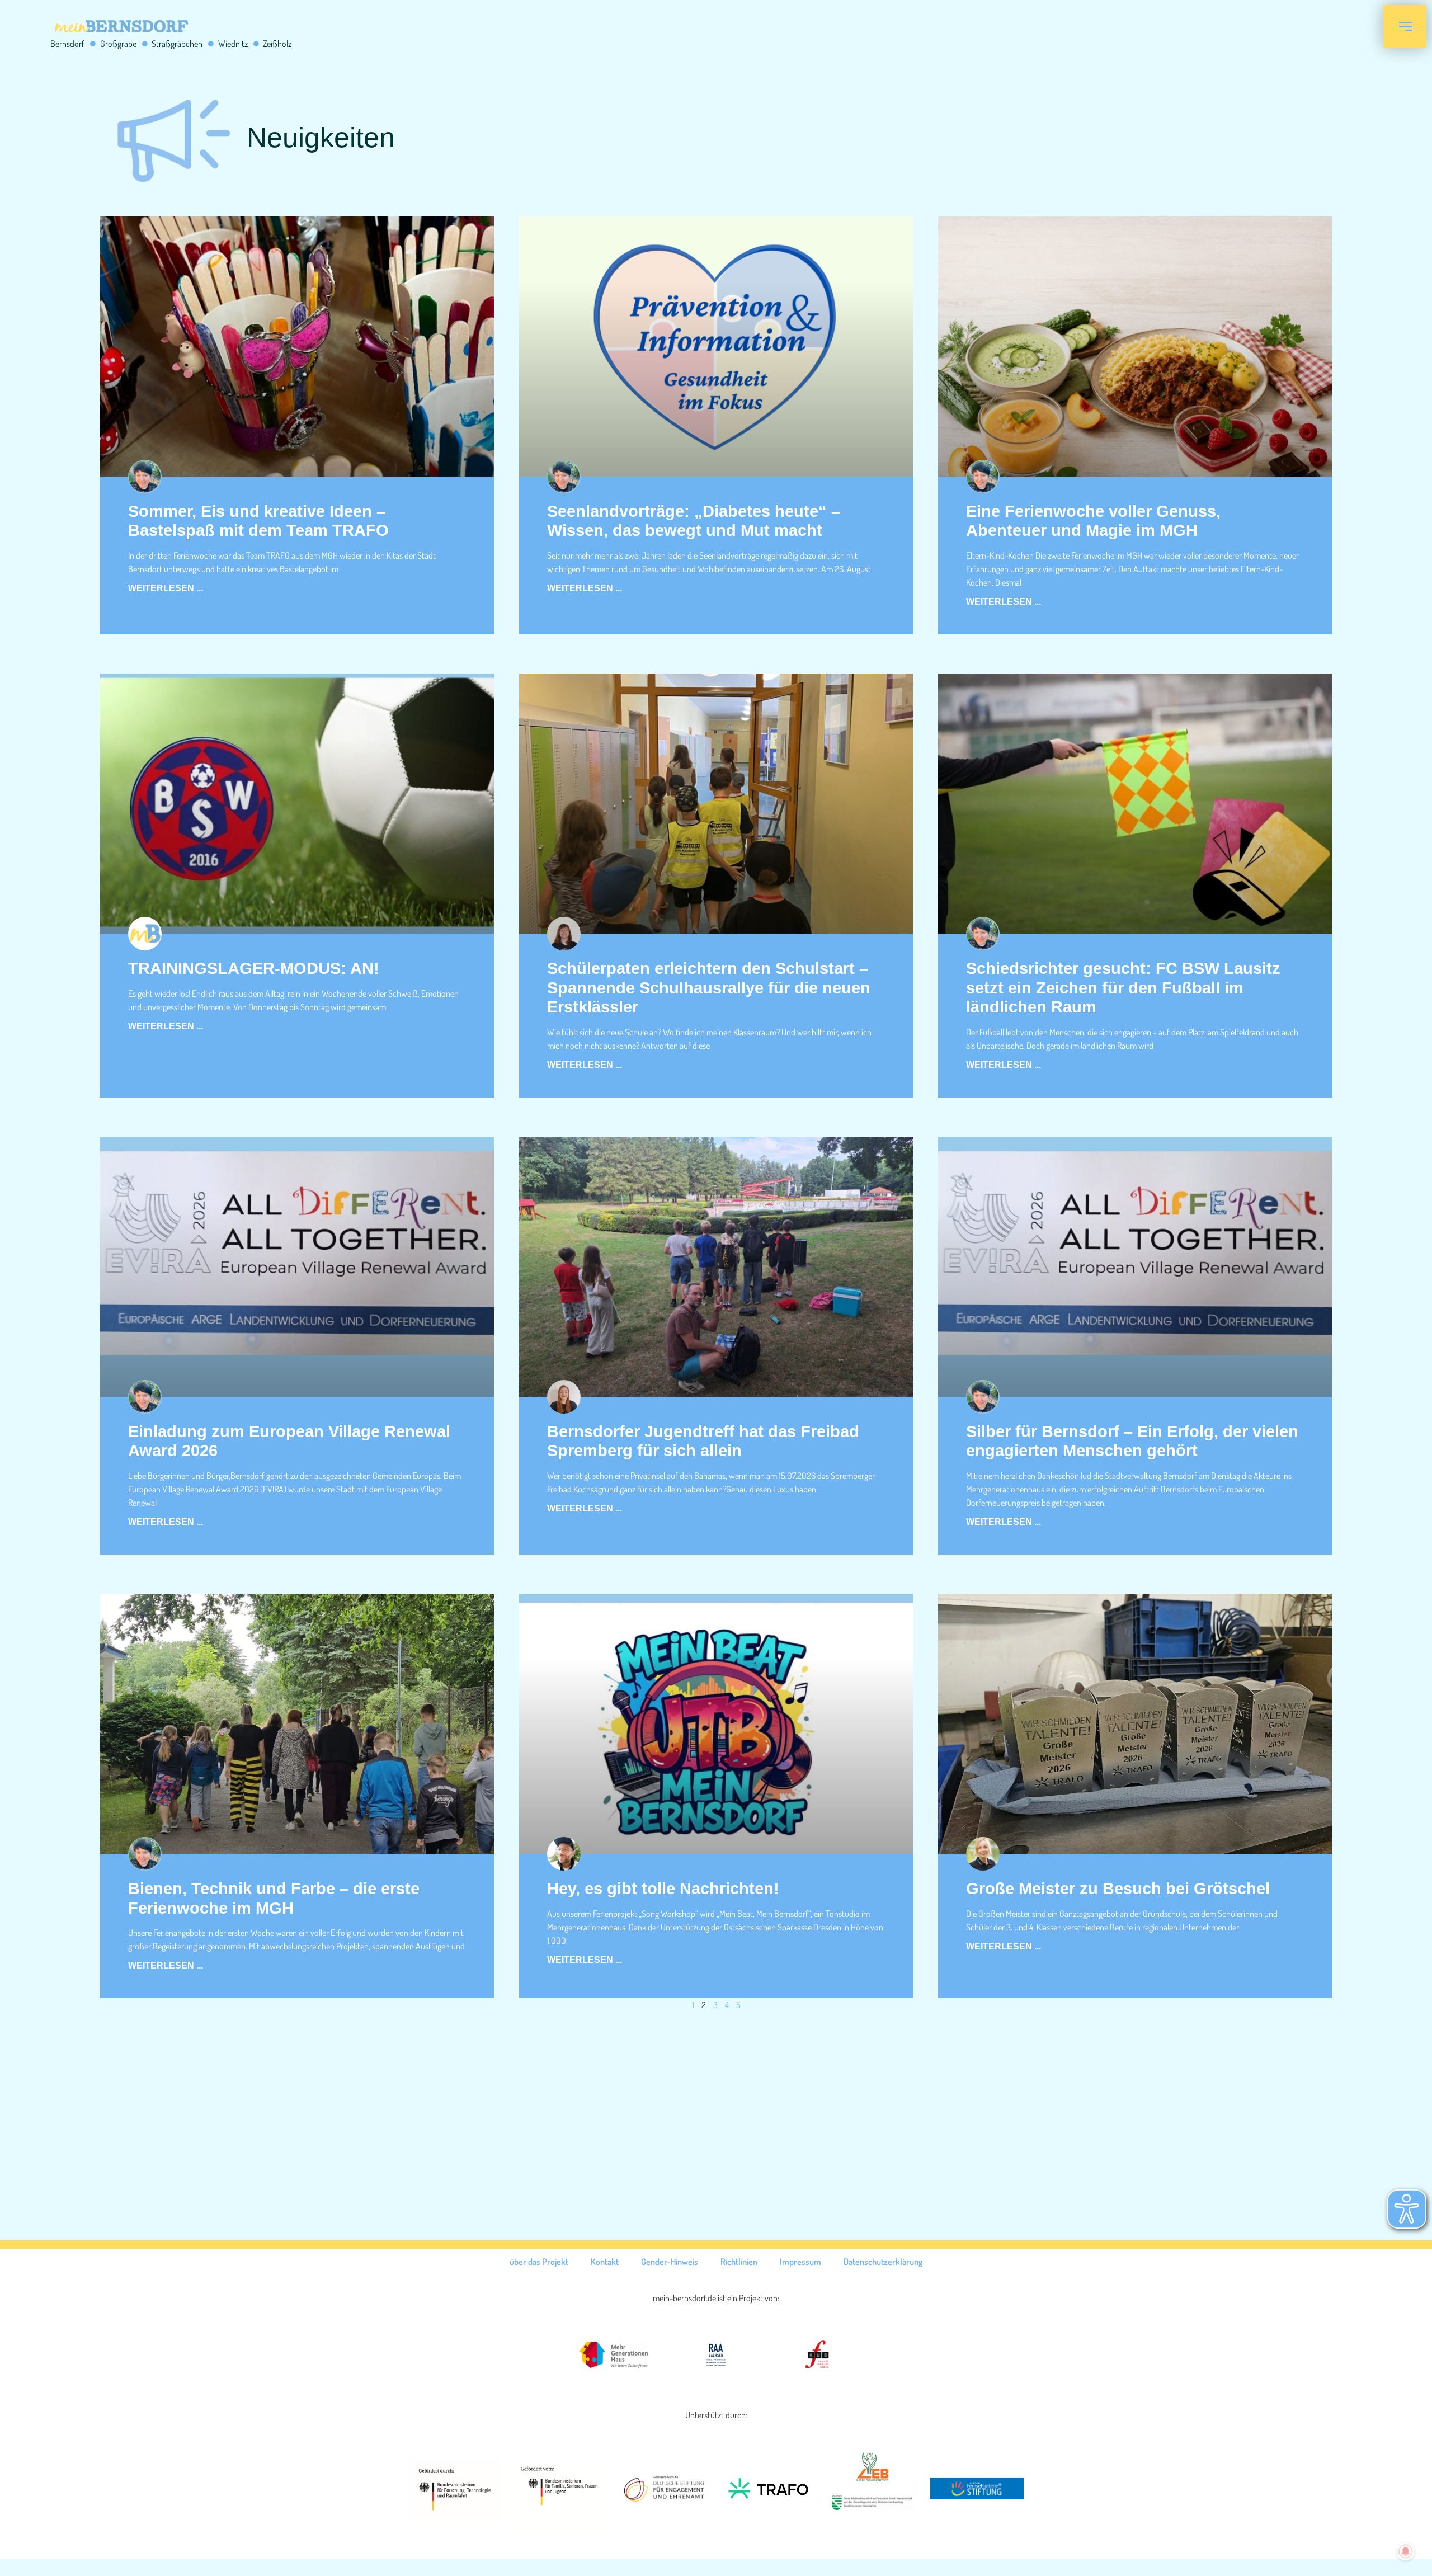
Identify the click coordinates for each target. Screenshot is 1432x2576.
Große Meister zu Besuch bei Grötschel (1118, 1889)
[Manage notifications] (1406, 2551)
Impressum (800, 2262)
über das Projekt (539, 2262)
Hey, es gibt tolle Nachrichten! (663, 1889)
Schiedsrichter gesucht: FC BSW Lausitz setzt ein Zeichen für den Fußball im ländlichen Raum (1123, 988)
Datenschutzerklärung (883, 2262)
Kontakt (605, 2262)
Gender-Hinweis (670, 2262)
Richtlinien (739, 2262)
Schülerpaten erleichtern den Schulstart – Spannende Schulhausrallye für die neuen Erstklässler (709, 988)
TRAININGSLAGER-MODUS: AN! (254, 968)
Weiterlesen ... (166, 588)
